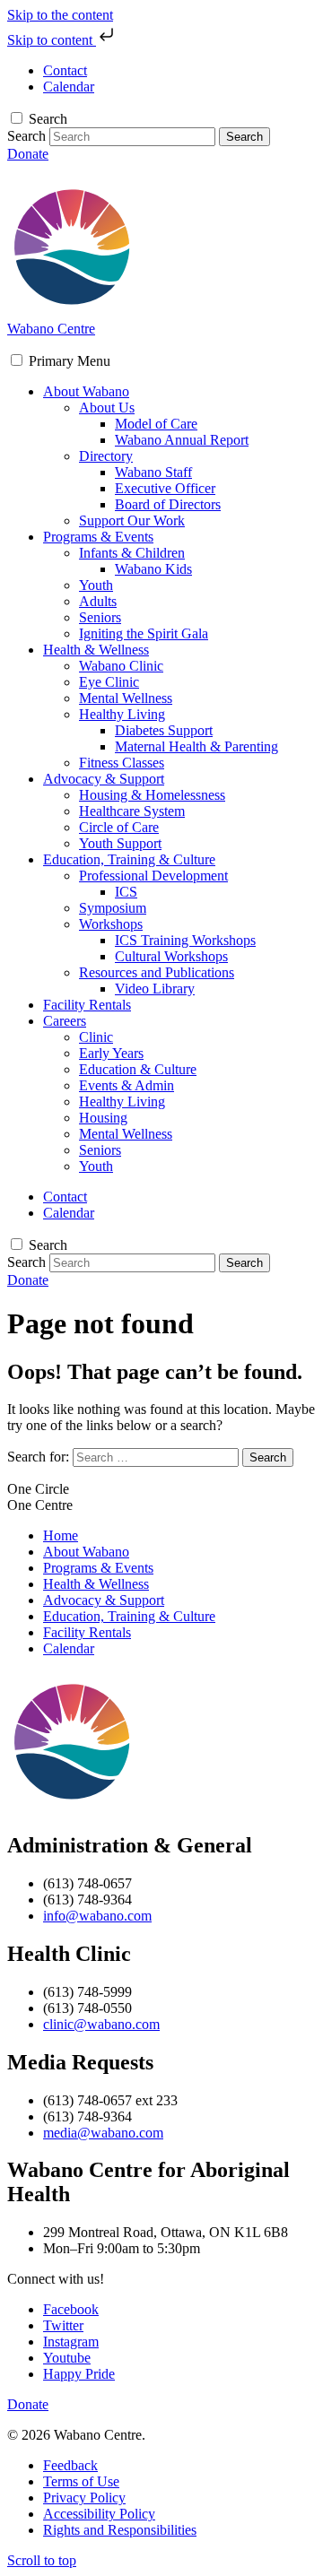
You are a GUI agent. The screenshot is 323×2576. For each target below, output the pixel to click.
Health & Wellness (96, 650)
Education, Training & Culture (129, 859)
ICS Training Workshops (185, 940)
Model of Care (156, 424)
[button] (70, 361)
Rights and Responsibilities (120, 2530)
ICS (126, 892)
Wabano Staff (153, 472)
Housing (103, 1118)
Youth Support (120, 843)
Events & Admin (127, 1085)
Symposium (113, 908)
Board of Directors (168, 504)
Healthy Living (122, 714)
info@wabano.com (97, 1916)
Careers (65, 1021)
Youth (96, 585)
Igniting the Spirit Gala (144, 633)
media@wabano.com (103, 2133)
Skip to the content (60, 15)
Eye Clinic (109, 682)
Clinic (96, 1037)
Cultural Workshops (171, 956)
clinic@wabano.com (101, 2024)
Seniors (100, 617)
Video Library (155, 989)
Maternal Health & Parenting (196, 746)
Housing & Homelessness (152, 795)
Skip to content (52, 40)
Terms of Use (81, 2481)
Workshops (111, 924)
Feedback (70, 2465)
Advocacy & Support (104, 779)
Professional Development (153, 876)
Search (48, 119)
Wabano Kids (153, 569)
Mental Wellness (126, 698)
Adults (98, 601)
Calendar (69, 1648)
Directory (106, 456)
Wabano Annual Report (182, 440)
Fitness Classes (122, 763)
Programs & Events (98, 537)
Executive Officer (165, 488)
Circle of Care (119, 827)
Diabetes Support (164, 730)
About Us (107, 408)
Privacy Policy (84, 2498)
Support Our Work (132, 520)
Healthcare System (132, 811)
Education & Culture (138, 1069)
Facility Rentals (87, 1005)
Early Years (111, 1053)
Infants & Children (132, 553)
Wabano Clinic (121, 666)
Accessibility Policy (99, 2514)
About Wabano (86, 391)
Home (61, 1535)
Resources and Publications (157, 972)
